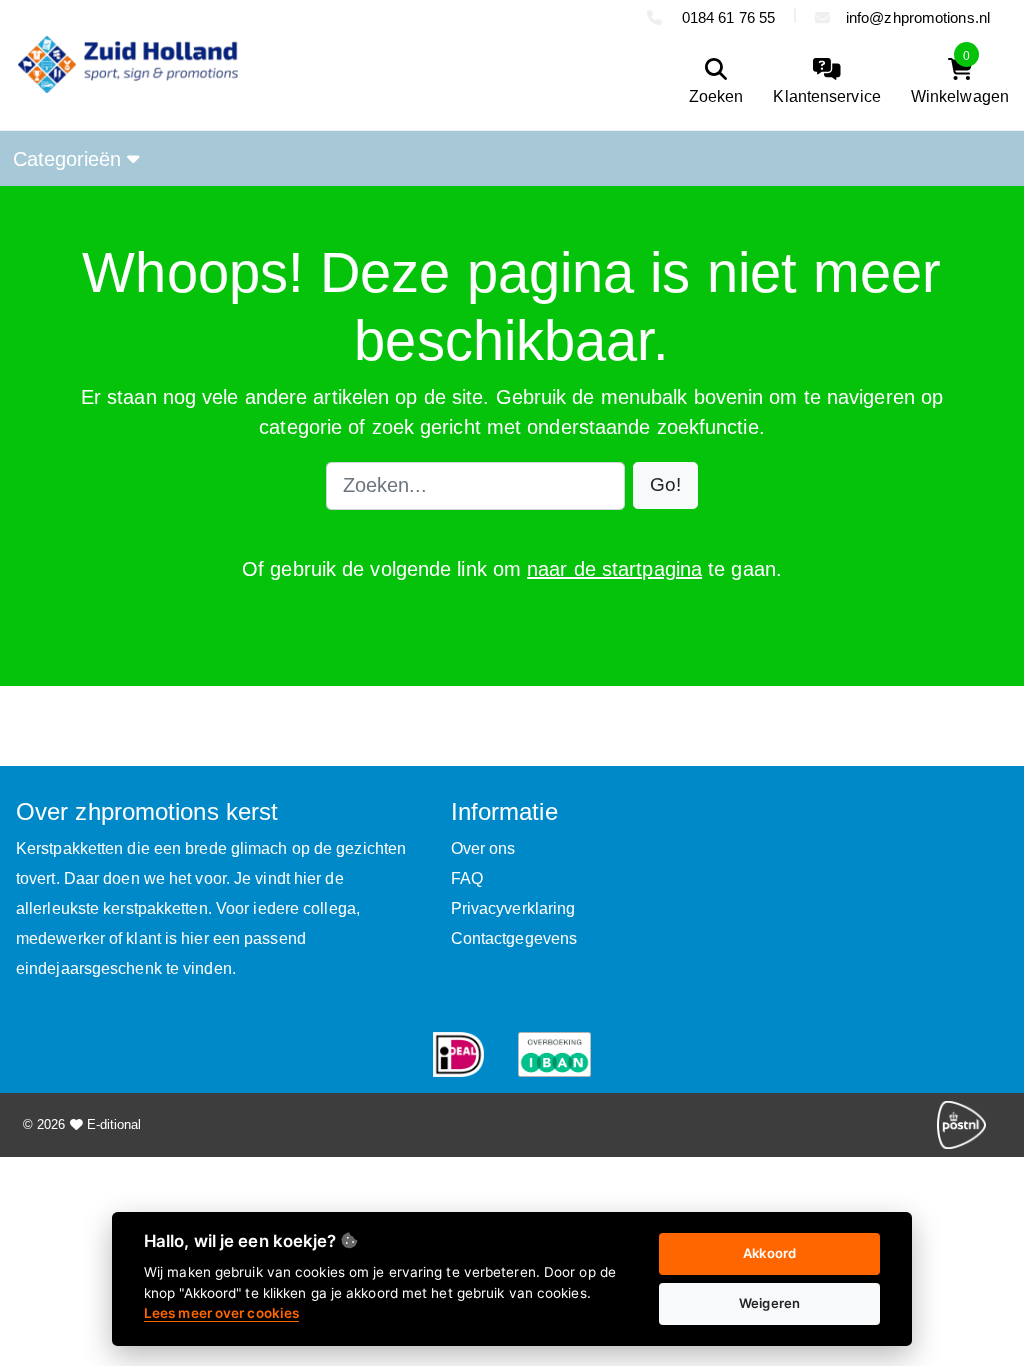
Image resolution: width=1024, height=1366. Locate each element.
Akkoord (769, 1253)
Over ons (483, 848)
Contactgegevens (514, 938)
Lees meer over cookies (221, 1313)
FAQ (467, 878)
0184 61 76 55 (726, 17)
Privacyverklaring (513, 908)
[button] (665, 485)
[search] (716, 82)
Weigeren (769, 1303)
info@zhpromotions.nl (918, 17)
